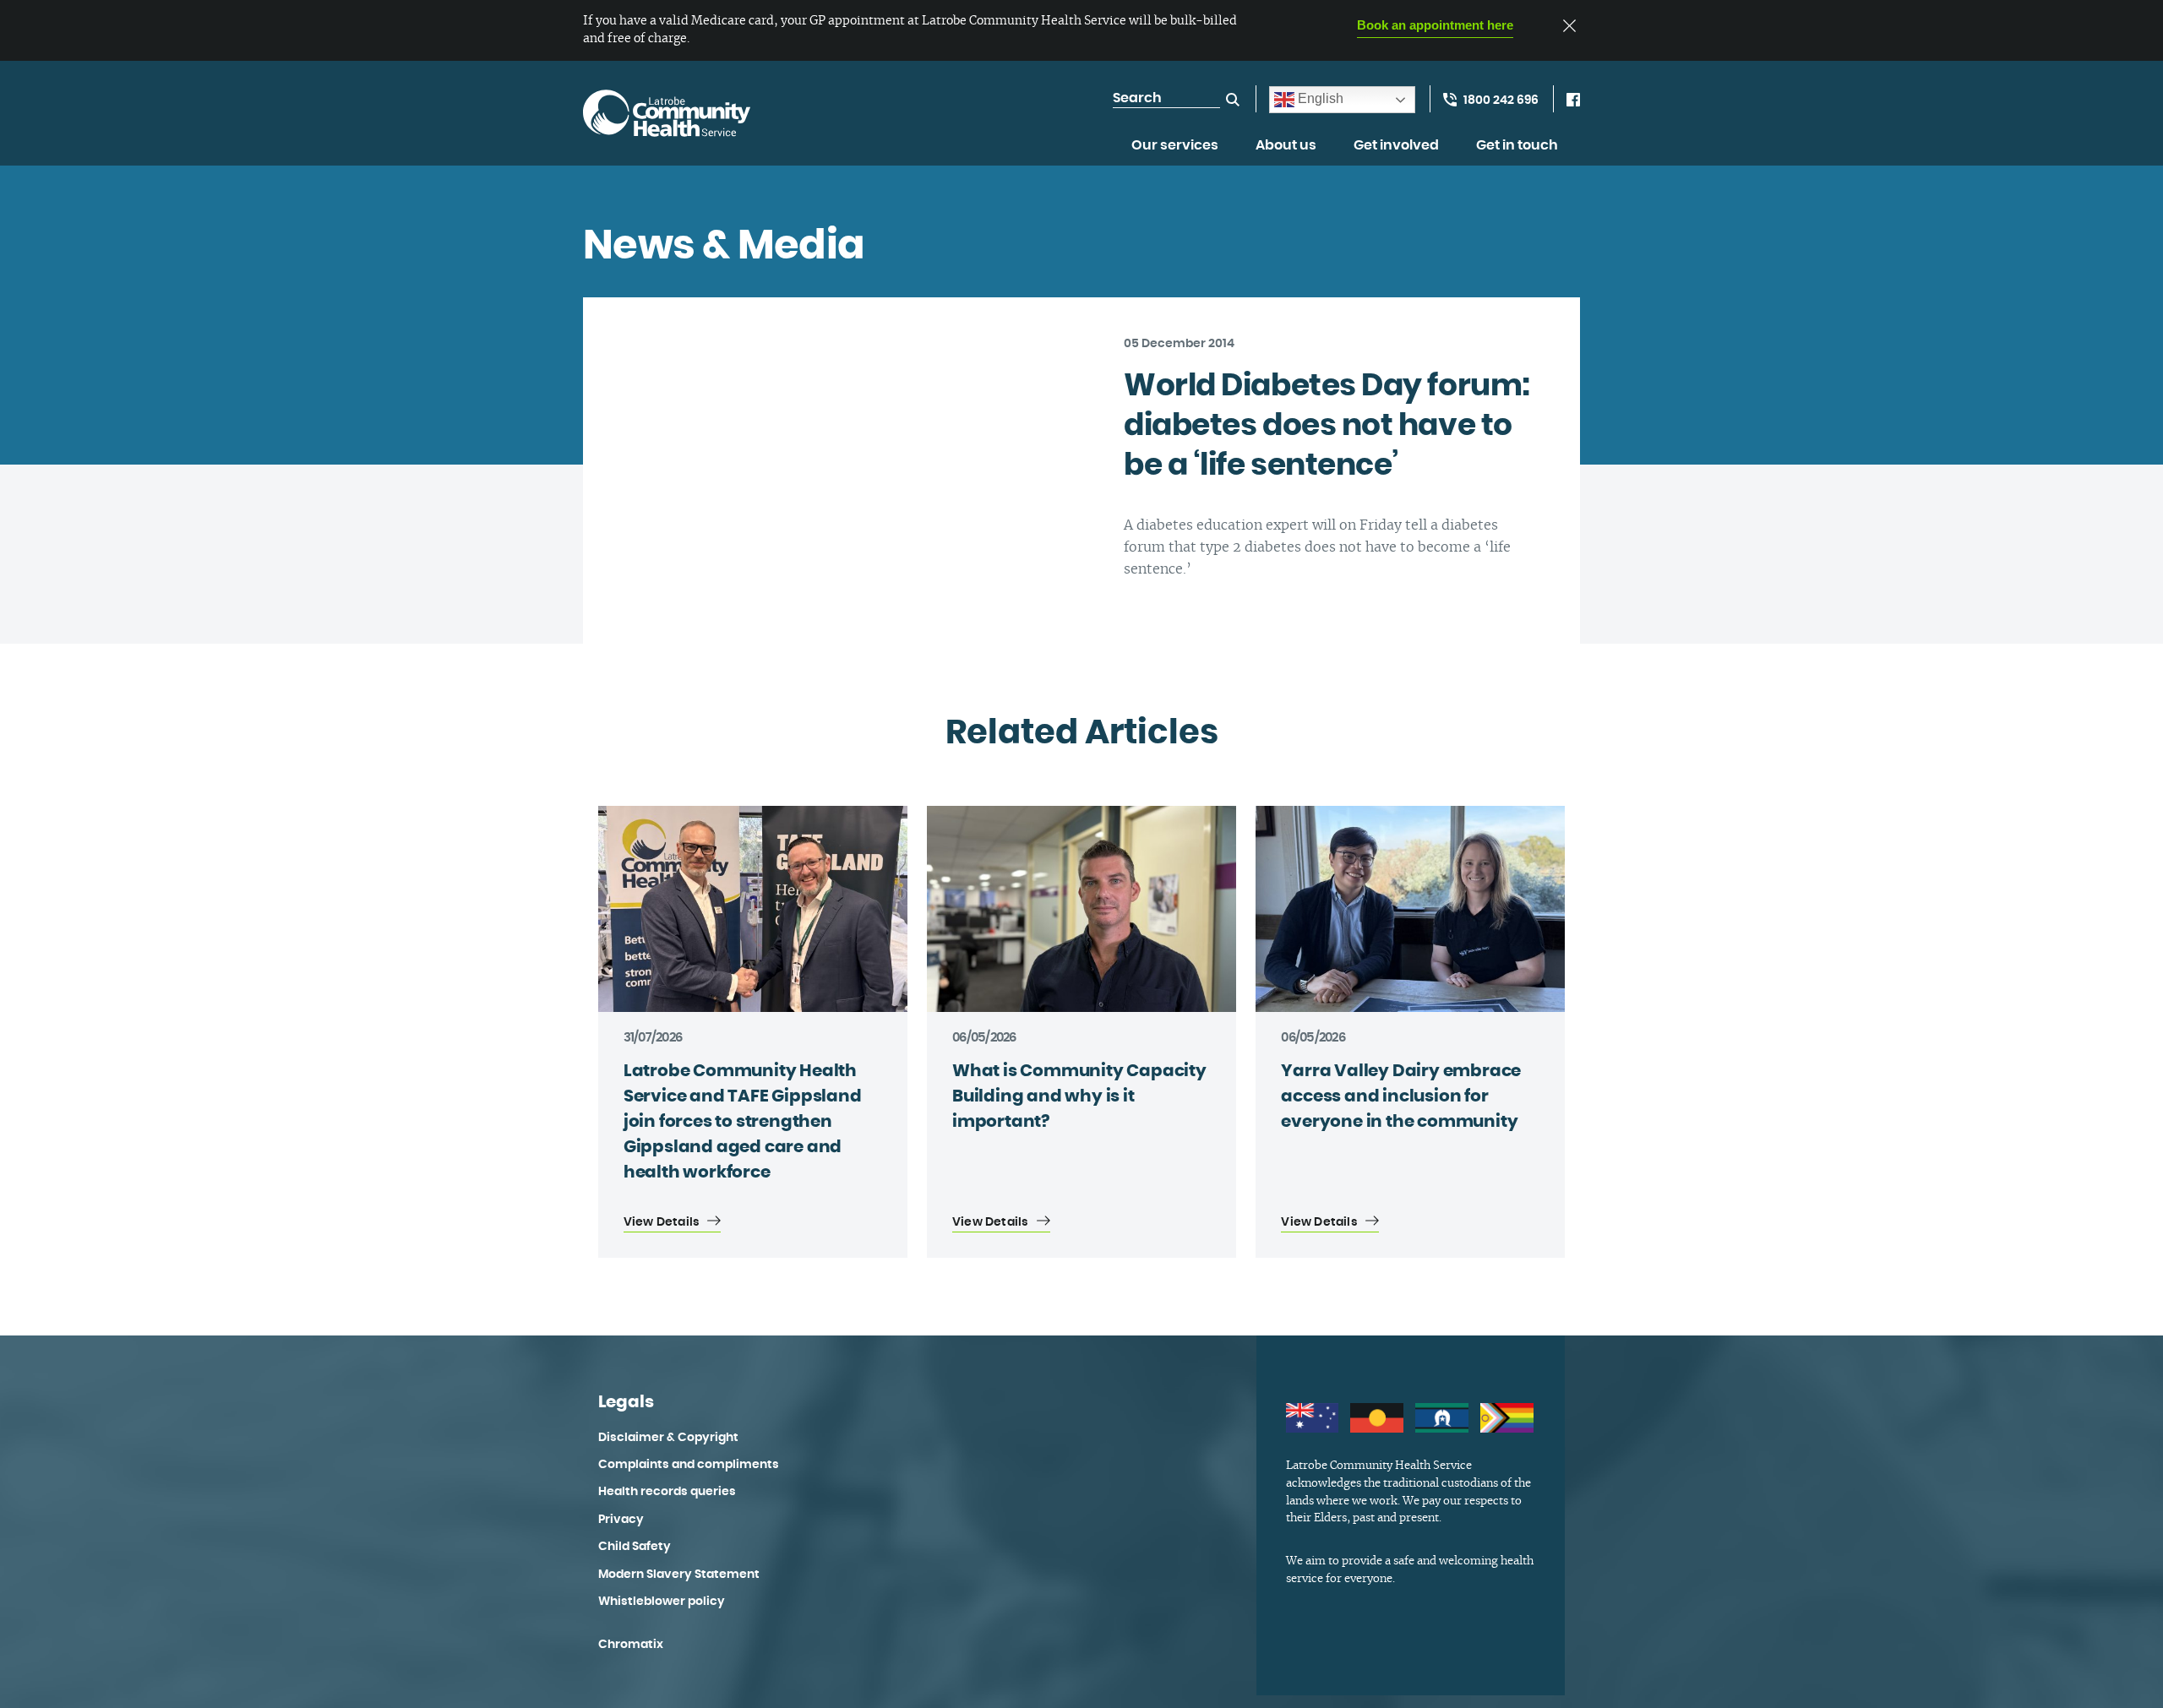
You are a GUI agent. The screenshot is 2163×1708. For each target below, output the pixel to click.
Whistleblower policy (662, 1602)
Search (1233, 100)
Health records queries (667, 1492)
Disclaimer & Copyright (668, 1438)
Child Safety (635, 1547)
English (1319, 98)
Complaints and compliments (689, 1465)
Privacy (621, 1520)
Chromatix (631, 1645)
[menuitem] (1175, 155)
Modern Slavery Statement (679, 1575)
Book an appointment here (1435, 25)
